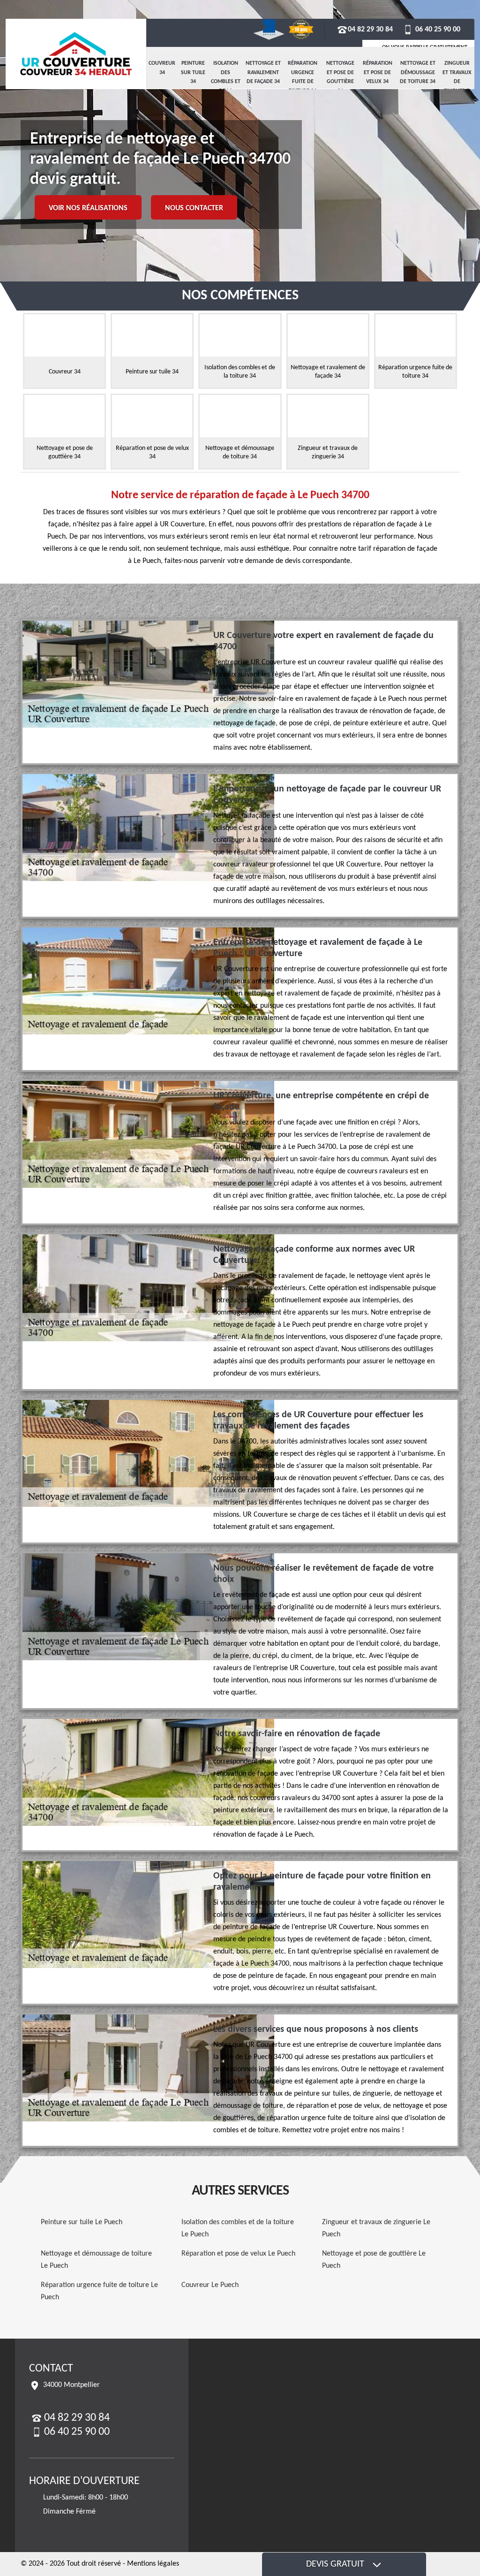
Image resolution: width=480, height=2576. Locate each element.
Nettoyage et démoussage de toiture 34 (418, 72)
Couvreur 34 (162, 68)
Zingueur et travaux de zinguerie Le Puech (376, 2228)
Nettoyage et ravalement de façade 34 (263, 72)
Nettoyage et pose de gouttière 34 (340, 77)
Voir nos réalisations (88, 208)
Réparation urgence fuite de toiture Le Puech (99, 2291)
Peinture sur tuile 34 (193, 72)
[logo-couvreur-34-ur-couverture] (76, 54)
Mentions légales (153, 2564)
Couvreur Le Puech (210, 2285)
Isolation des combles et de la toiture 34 (226, 82)
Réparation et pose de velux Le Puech (238, 2254)
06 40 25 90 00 (437, 30)
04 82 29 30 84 (370, 30)
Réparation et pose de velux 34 (378, 72)
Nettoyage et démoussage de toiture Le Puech (96, 2260)
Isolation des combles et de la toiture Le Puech (238, 2228)
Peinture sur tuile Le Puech (82, 2222)
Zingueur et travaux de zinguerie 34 (457, 82)
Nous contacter (194, 208)
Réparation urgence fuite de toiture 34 (303, 77)
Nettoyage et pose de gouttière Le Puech (374, 2260)
